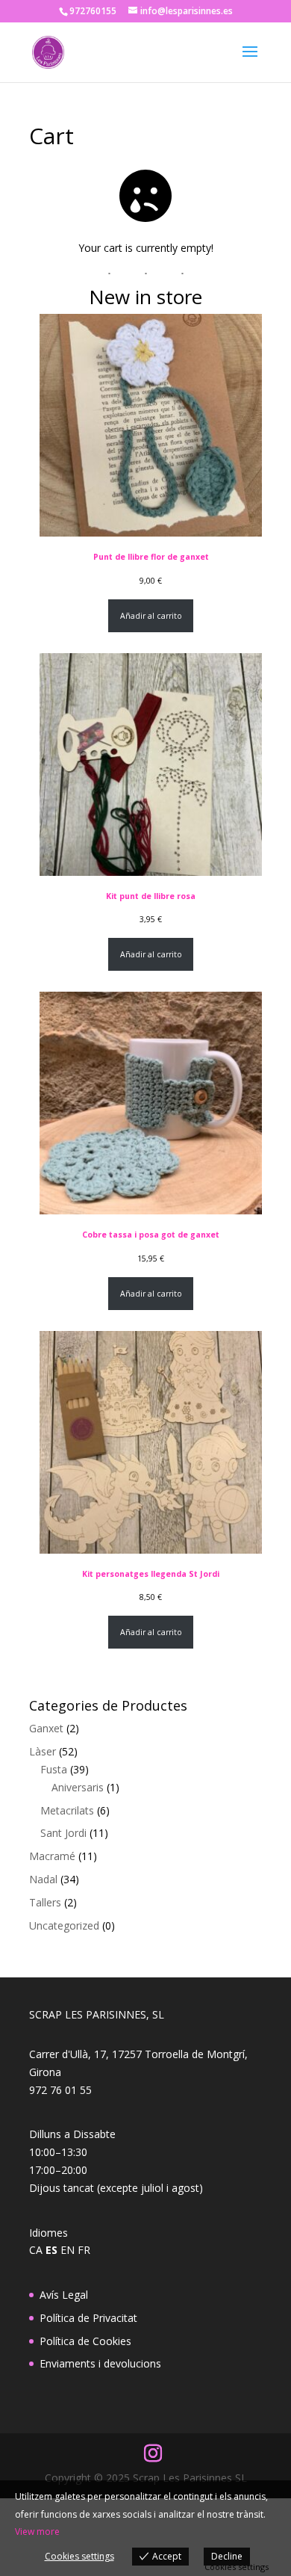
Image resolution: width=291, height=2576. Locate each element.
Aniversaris (78, 1787)
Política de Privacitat (88, 2318)
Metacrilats (67, 1810)
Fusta (54, 1769)
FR (84, 2250)
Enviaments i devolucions (100, 2363)
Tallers (45, 1902)
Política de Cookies (85, 2341)
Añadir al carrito (151, 616)
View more (37, 2532)
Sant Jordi (63, 1833)
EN (68, 2250)
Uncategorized (64, 1925)
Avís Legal (64, 2295)
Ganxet (46, 1728)
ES (51, 2250)
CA (36, 2250)
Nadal (43, 1879)
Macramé (52, 1856)
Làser (43, 1751)
